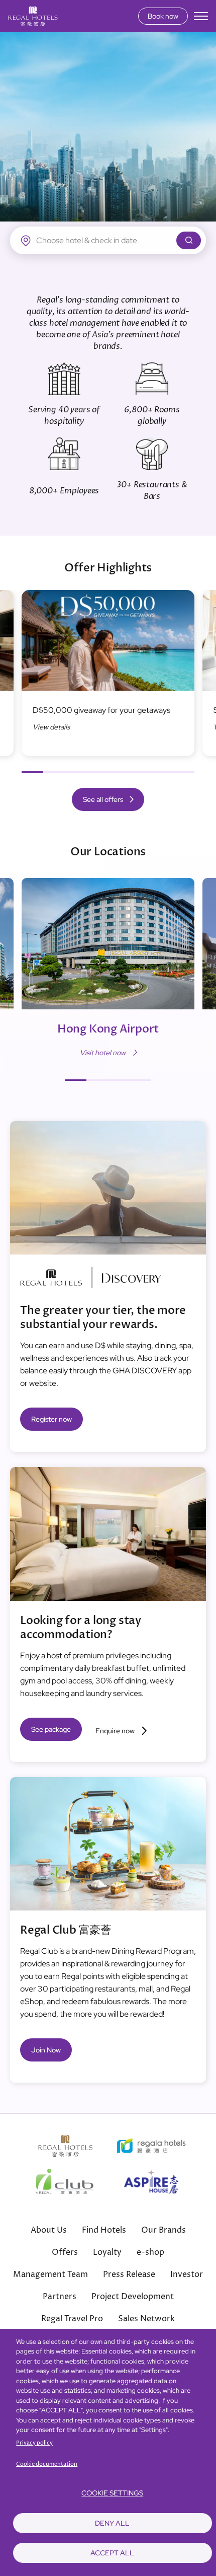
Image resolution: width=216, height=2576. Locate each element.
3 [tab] (76, 772)
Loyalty (107, 2252)
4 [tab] (97, 772)
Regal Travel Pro (72, 2319)
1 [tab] (32, 772)
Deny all (112, 2523)
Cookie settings (112, 2493)
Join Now (46, 2050)
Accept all (112, 2553)
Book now (163, 16)
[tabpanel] (108, 678)
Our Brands (164, 2230)
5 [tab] (119, 772)
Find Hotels (104, 2230)
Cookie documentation (47, 2464)
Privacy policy (34, 2443)
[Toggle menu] (201, 16)
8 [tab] (184, 772)
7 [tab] (162, 772)
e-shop (150, 2252)
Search (189, 240)
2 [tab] (54, 772)
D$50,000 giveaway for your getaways (101, 710)
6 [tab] (140, 772)
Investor (187, 2274)
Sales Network (146, 2319)
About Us (49, 2230)
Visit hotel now (103, 1053)
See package (51, 1729)
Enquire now (115, 1731)
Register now (51, 1419)
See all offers (103, 799)
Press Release (129, 2274)
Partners (60, 2297)
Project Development (133, 2297)
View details (51, 727)
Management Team (50, 2274)
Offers (65, 2252)
